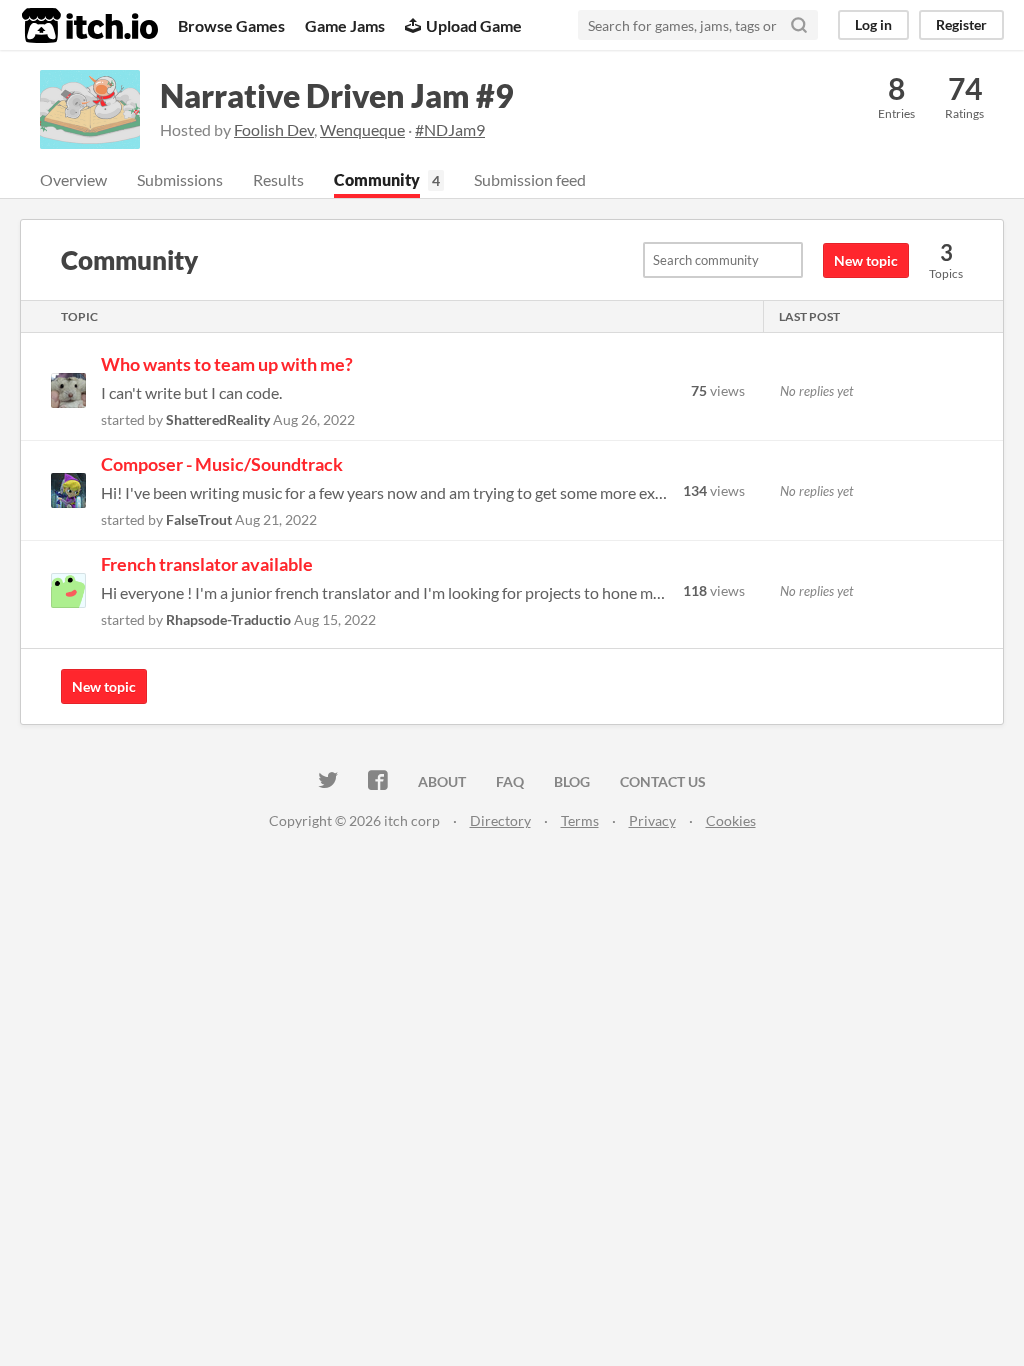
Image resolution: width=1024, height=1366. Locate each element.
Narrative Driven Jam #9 (337, 95)
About (442, 781)
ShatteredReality (218, 419)
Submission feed (530, 179)
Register (961, 24)
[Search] (799, 25)
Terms (580, 820)
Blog (572, 781)
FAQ (510, 781)
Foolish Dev (274, 129)
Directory (500, 820)
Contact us (663, 781)
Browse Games (231, 25)
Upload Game (474, 25)
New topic (866, 260)
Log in (873, 24)
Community (377, 179)
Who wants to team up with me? (227, 364)
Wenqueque (362, 129)
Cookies (731, 820)
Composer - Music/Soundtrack (222, 464)
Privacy (652, 820)
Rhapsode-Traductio (228, 619)
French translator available (207, 564)
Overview (73, 179)
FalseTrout (199, 519)
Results (278, 179)
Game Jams (345, 25)
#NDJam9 (450, 129)
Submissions (180, 179)
